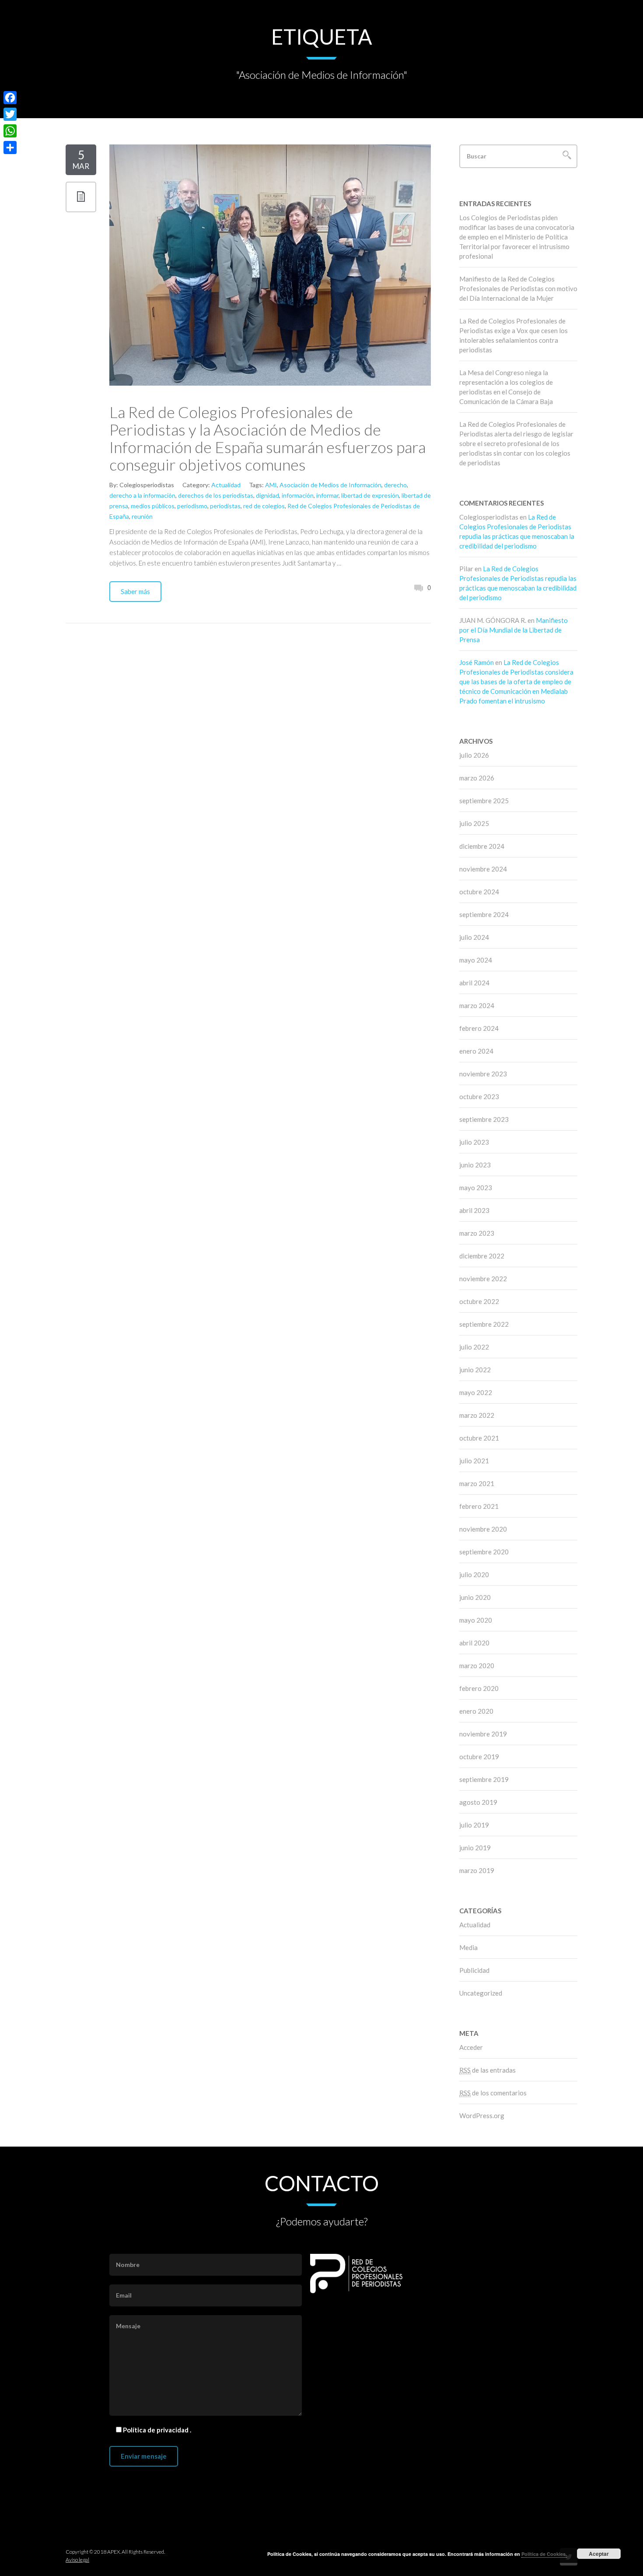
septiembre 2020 (484, 1552)
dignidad (267, 495)
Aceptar (599, 2554)
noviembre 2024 (483, 869)
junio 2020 (475, 1597)
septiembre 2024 (484, 914)
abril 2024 (474, 983)
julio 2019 (474, 1825)
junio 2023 (475, 1165)
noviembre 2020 (483, 1529)
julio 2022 (474, 1347)
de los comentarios (493, 2093)
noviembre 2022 (483, 1279)
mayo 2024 (476, 960)
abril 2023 (474, 1210)
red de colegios (264, 506)
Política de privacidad (156, 2430)
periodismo (192, 506)
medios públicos (153, 506)
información (298, 495)
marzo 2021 (477, 1483)
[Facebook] (10, 98)
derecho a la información (142, 495)
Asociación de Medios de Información (330, 485)
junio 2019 (475, 1848)
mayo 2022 (476, 1392)
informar (327, 495)
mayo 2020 (476, 1620)
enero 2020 (476, 1711)
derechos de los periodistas (216, 495)
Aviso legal (77, 2560)
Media (468, 1947)
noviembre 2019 (483, 1734)
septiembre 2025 (484, 801)
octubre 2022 (479, 1301)
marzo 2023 (477, 1233)
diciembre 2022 (482, 1256)
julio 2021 (474, 1461)
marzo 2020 (477, 1666)
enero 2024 (476, 1051)
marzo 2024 (477, 1005)
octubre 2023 (479, 1096)
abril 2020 (474, 1643)
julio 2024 (474, 937)
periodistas (225, 506)
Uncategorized (481, 1993)
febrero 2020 (479, 1688)
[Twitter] (10, 114)
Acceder (471, 2047)
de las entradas (487, 2070)
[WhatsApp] (10, 131)
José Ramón (477, 662)
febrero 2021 (479, 1506)
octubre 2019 (479, 1757)
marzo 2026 (477, 778)
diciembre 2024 (482, 846)
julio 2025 (474, 823)
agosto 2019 (478, 1802)
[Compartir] (10, 148)
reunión (142, 516)
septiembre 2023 (484, 1119)
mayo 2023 (476, 1188)
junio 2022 (475, 1370)
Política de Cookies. (544, 2554)
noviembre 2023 (483, 1074)
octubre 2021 (479, 1438)
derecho (395, 485)
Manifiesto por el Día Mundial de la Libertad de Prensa (514, 630)
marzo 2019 (477, 1870)
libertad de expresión (370, 495)
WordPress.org (482, 2116)
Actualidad (226, 485)
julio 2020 (474, 1574)
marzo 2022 (477, 1415)
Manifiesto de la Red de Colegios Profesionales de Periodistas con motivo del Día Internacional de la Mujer (518, 288)
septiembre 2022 (484, 1324)
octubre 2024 (479, 892)
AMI (271, 485)
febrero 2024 (479, 1028)
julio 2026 (474, 755)
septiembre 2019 (484, 1779)
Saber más (135, 591)
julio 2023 (474, 1142)
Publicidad (474, 1970)
